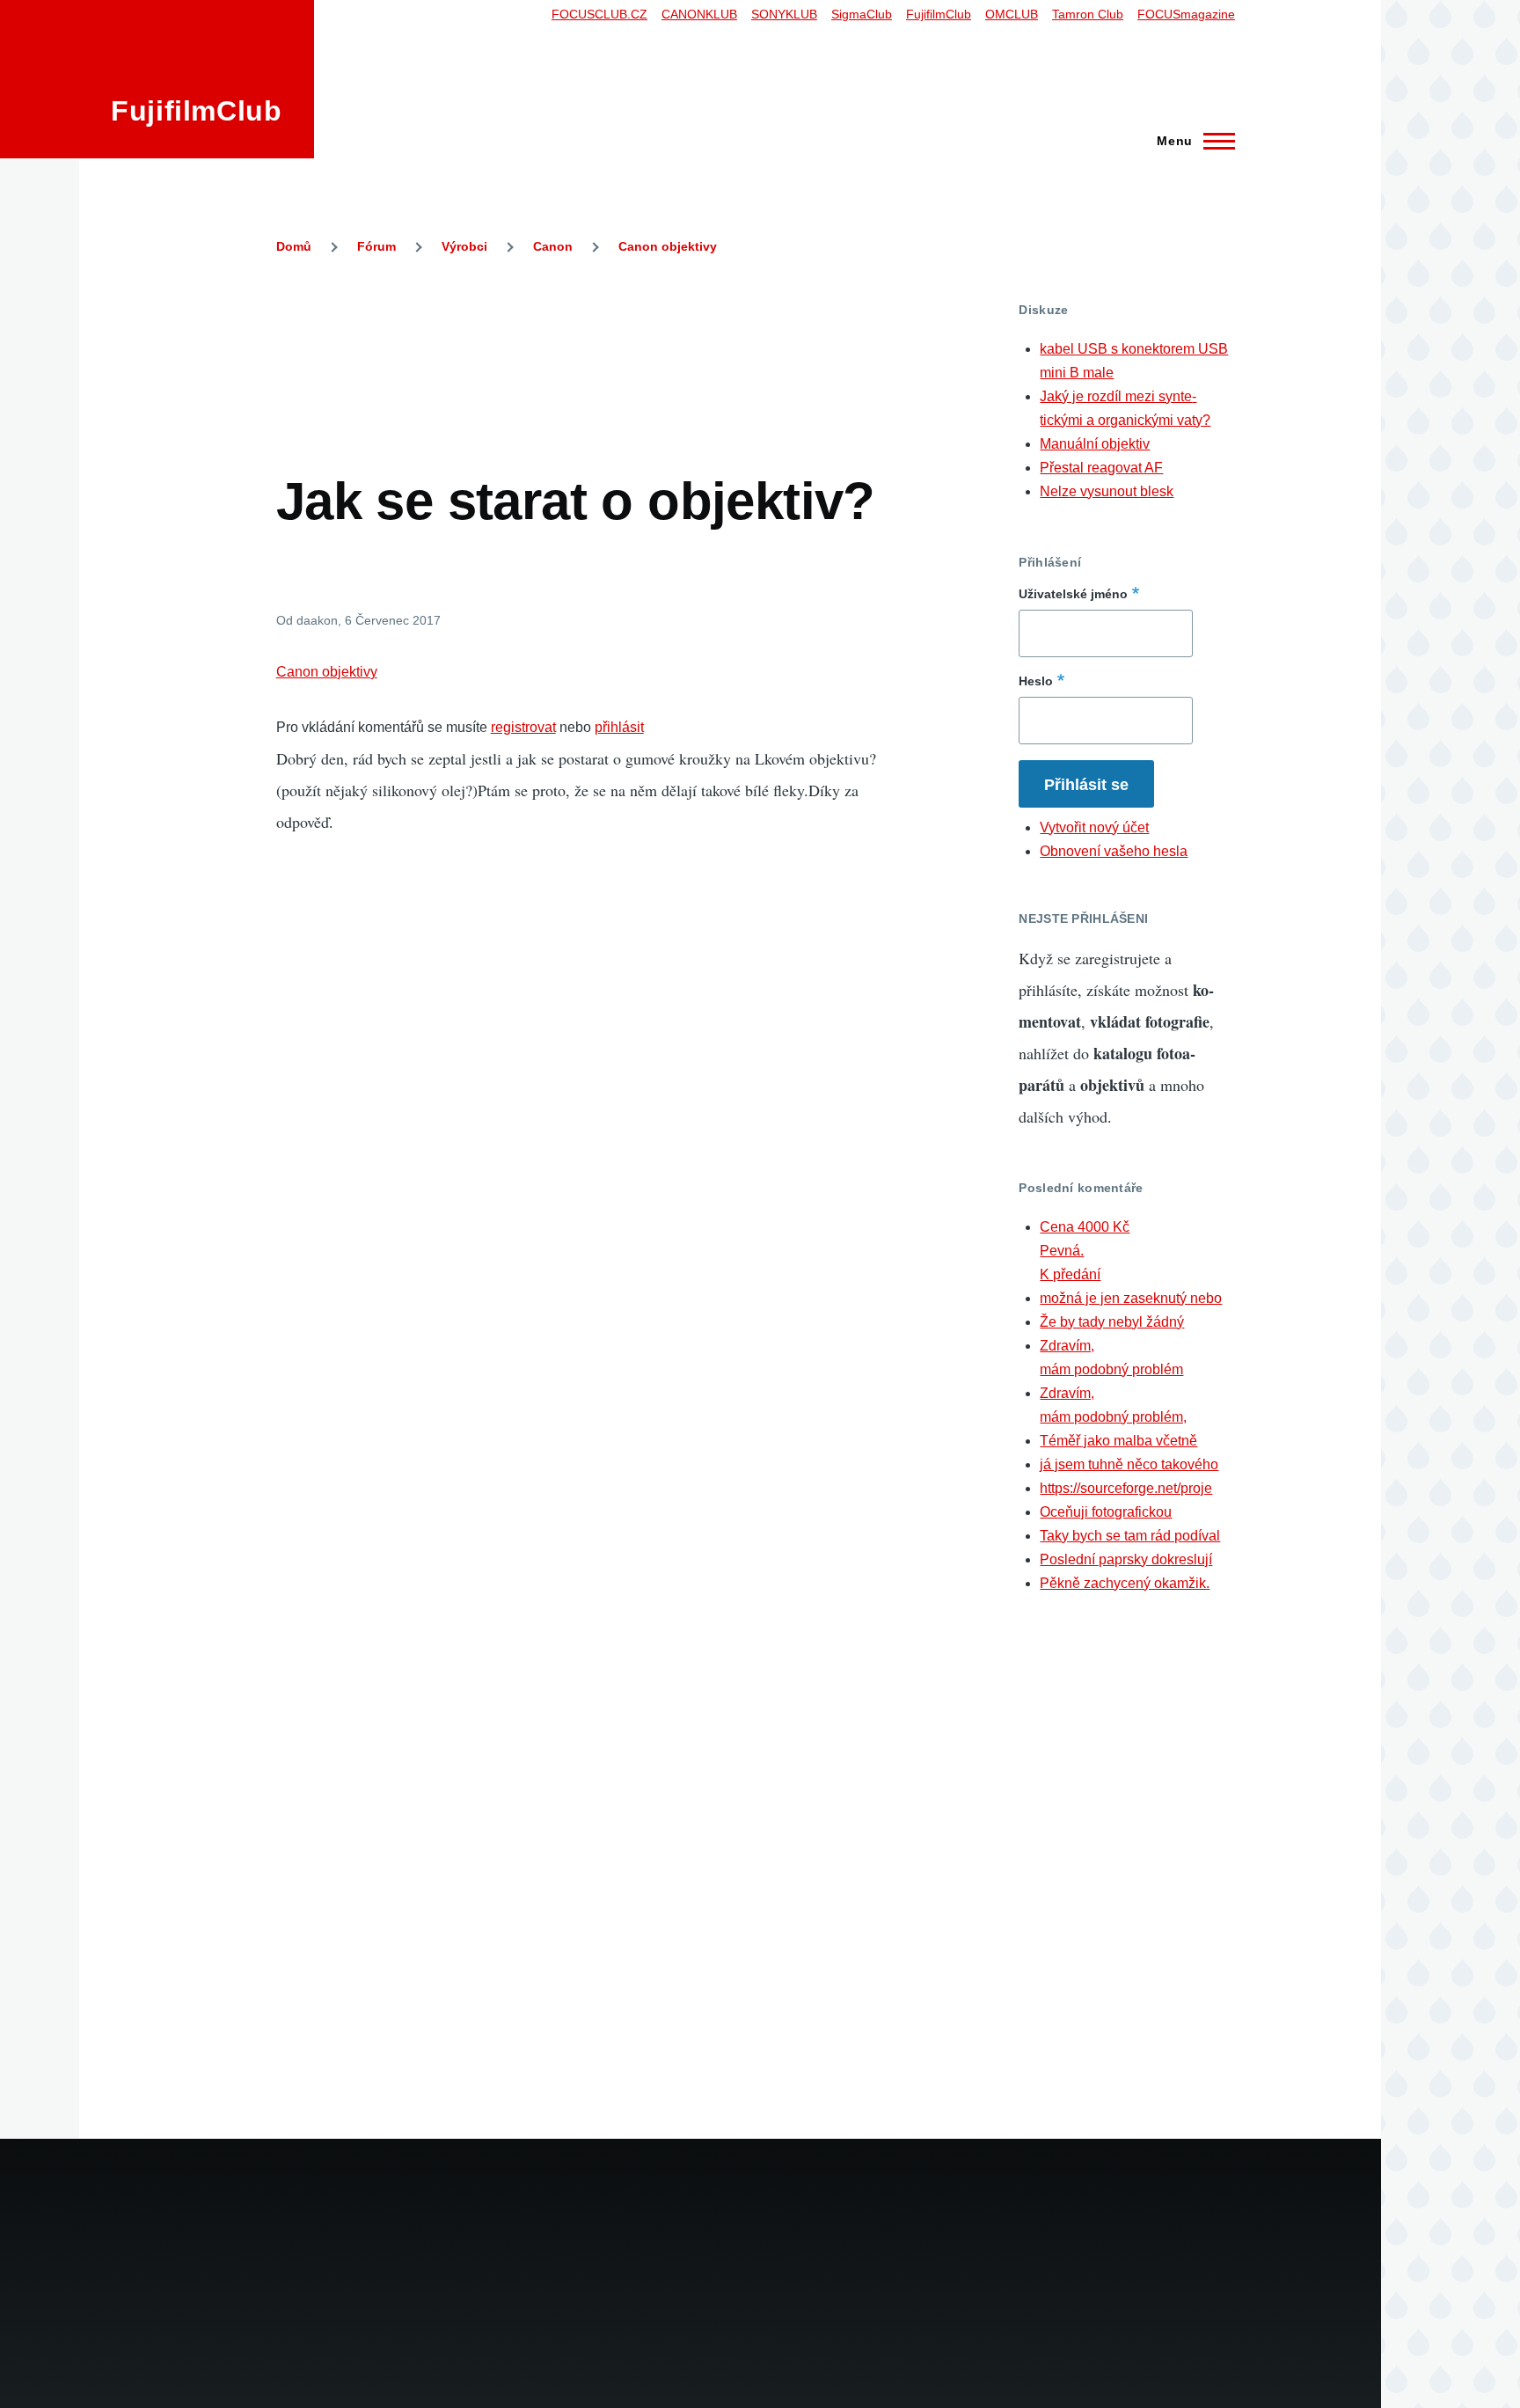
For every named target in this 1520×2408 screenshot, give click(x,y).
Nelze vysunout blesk (1107, 491)
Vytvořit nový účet (1094, 827)
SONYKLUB (784, 14)
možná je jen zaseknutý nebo (1131, 1298)
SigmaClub (862, 14)
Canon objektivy (668, 246)
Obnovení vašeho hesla (1114, 851)
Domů (294, 246)
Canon (553, 246)
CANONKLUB (699, 14)
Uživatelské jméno (1073, 594)
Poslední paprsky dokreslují (1126, 1559)
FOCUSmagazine (1186, 14)
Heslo (1036, 681)
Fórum (376, 246)
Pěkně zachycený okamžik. (1125, 1583)
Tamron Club (1088, 14)
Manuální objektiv (1095, 444)
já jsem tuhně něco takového (1129, 1464)
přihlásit (619, 727)
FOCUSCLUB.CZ (599, 14)
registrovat (523, 727)
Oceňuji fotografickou (1106, 1512)
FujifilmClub (197, 111)
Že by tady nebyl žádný (1112, 1322)
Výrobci (464, 246)
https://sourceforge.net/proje (1126, 1488)
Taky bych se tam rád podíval (1130, 1536)
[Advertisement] (596, 341)
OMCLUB (1012, 14)
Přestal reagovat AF (1101, 468)
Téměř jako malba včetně (1118, 1441)
